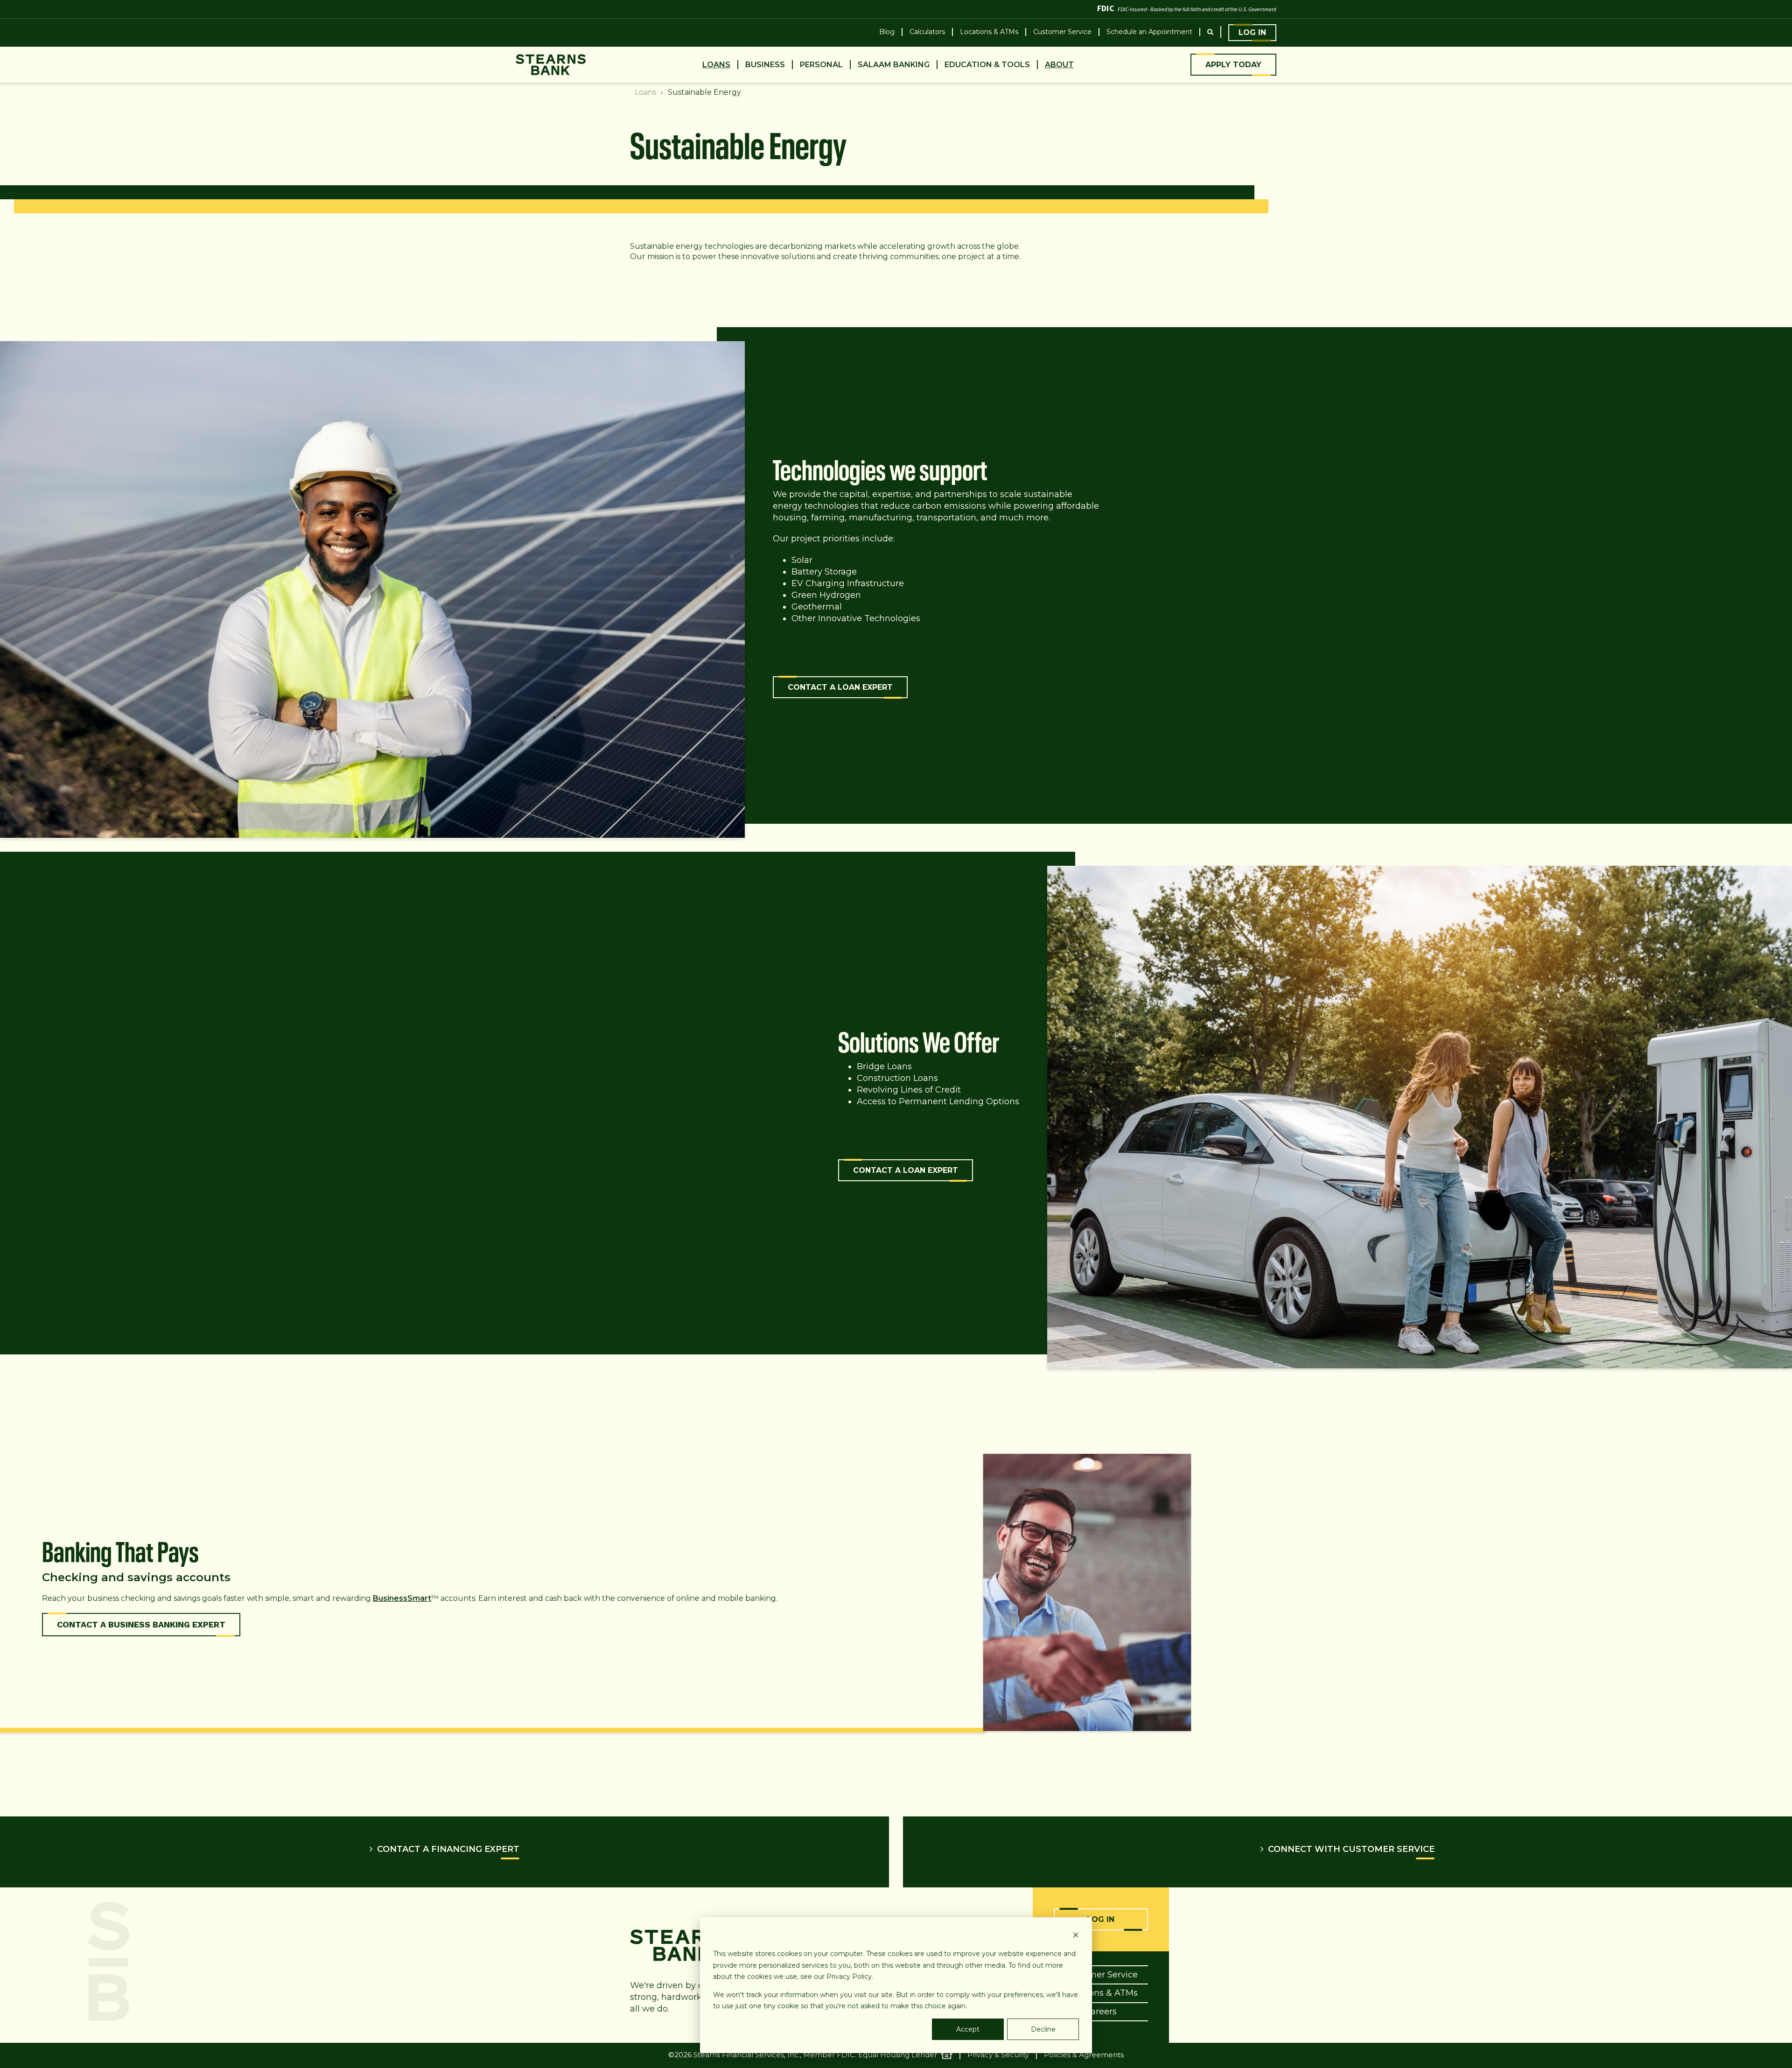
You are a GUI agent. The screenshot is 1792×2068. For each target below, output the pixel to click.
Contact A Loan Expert (840, 687)
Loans (716, 65)
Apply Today (1233, 65)
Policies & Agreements (1084, 2055)
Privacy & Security (998, 2055)
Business (765, 65)
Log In (1252, 32)
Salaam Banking (894, 65)
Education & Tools (987, 65)
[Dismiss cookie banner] (1076, 1936)
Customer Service (1062, 32)
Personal (821, 65)
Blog (887, 32)
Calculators (927, 32)
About (1059, 65)
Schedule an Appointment (1149, 32)
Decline (1043, 2029)
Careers (1101, 2012)
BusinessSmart (402, 1598)
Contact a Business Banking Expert (141, 1624)
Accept (968, 2029)
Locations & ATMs (989, 32)
